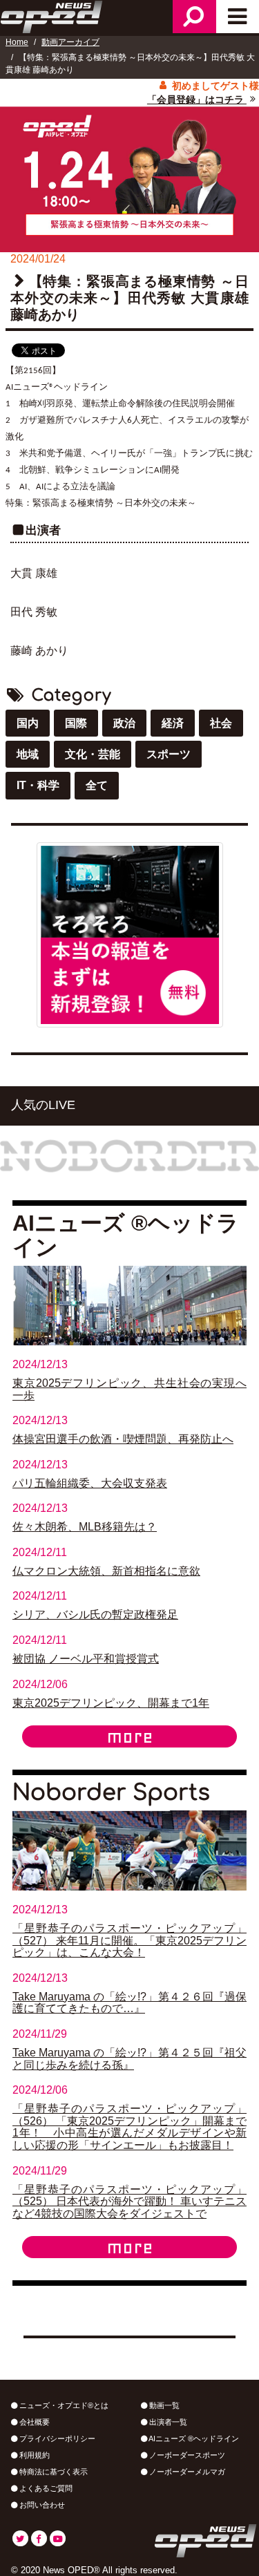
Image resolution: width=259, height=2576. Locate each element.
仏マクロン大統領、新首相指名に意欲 (106, 1571)
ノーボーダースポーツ (186, 2455)
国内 (28, 723)
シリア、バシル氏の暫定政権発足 (95, 1614)
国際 (76, 723)
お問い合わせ (41, 2505)
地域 (28, 754)
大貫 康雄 (34, 573)
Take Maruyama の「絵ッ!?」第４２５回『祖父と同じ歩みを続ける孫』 (129, 2059)
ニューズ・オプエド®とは (63, 2405)
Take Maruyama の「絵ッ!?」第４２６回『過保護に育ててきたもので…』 (129, 2003)
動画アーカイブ (70, 42)
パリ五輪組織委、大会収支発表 (90, 1483)
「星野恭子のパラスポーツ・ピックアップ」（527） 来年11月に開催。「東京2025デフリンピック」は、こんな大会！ (129, 1940)
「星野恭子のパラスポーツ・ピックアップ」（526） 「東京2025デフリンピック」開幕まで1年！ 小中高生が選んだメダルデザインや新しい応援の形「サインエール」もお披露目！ (129, 2127)
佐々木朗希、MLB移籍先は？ (85, 1527)
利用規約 (33, 2455)
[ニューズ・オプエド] (52, 15)
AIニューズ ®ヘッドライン (193, 2438)
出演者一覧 (167, 2422)
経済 (173, 723)
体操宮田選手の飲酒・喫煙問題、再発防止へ (123, 1439)
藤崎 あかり (39, 651)
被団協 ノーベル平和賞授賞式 (86, 1659)
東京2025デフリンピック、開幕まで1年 (111, 1703)
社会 (221, 723)
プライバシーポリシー (56, 2438)
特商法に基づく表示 (52, 2472)
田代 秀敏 (34, 612)
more (130, 1736)
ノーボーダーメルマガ (186, 2472)
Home (17, 42)
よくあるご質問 (45, 2488)
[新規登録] (130, 934)
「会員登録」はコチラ (197, 100)
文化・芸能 (93, 754)
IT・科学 (38, 785)
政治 (124, 723)
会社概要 (33, 2422)
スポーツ (169, 754)
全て (97, 785)
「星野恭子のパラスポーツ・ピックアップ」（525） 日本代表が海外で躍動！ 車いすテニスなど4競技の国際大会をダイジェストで (129, 2201)
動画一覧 (163, 2405)
